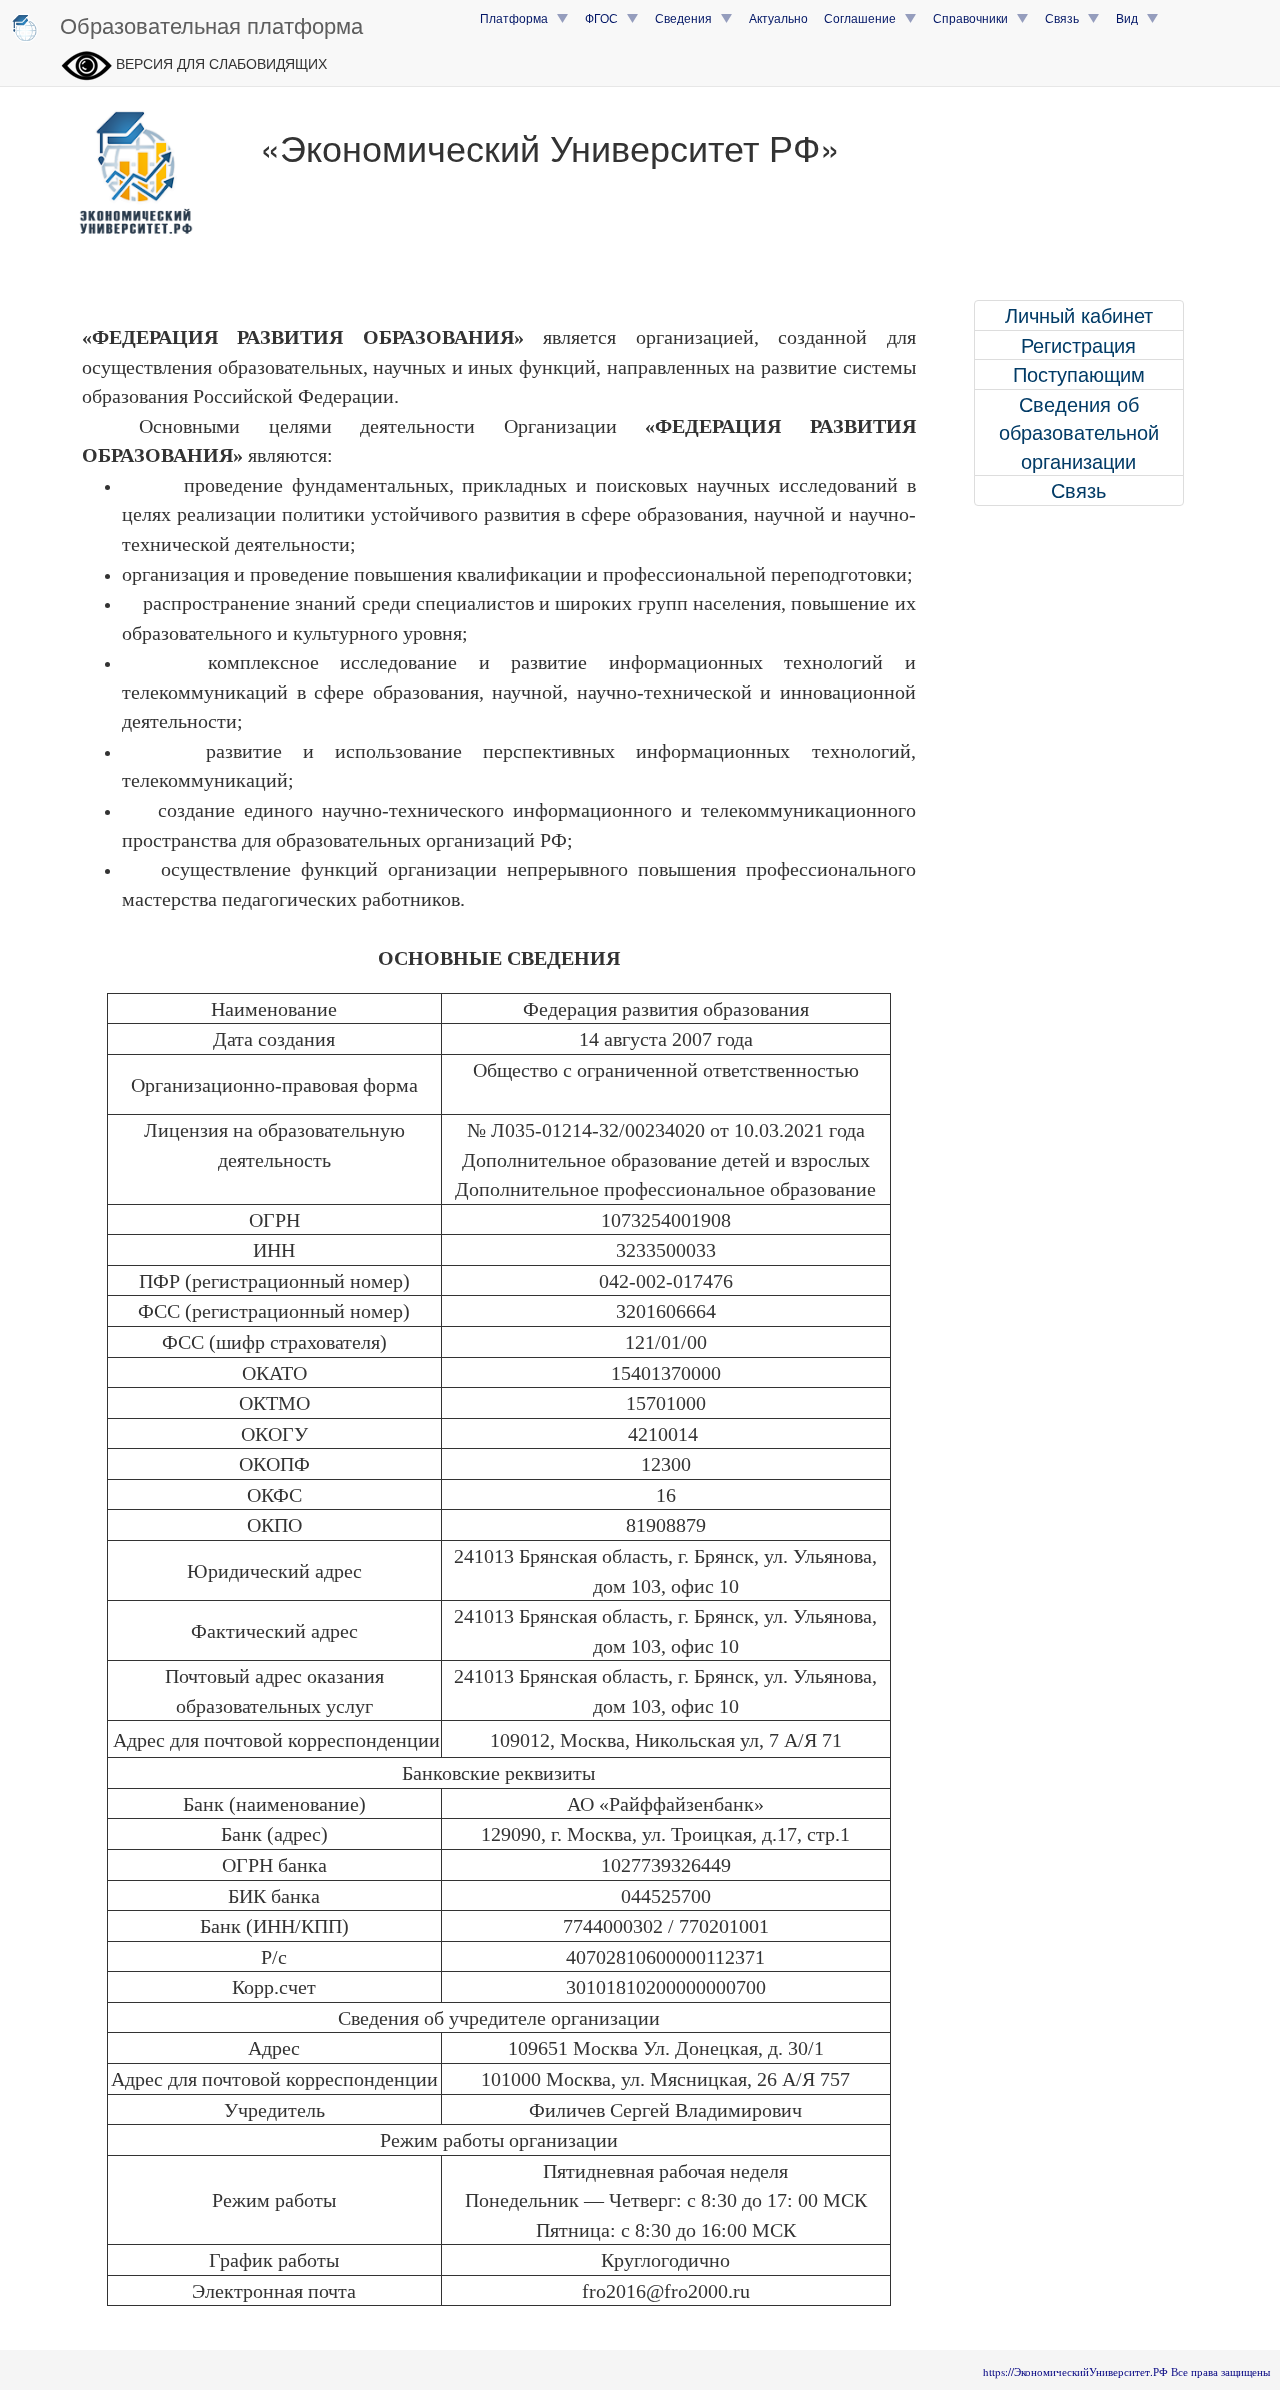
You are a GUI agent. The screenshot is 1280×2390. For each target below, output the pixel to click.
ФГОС (606, 17)
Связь (1066, 17)
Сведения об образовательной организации (1079, 432)
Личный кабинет (1079, 315)
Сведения (688, 17)
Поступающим (1079, 374)
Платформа (518, 17)
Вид (1131, 17)
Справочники (975, 17)
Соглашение (864, 17)
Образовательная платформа (211, 24)
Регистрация (1078, 345)
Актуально (778, 17)
